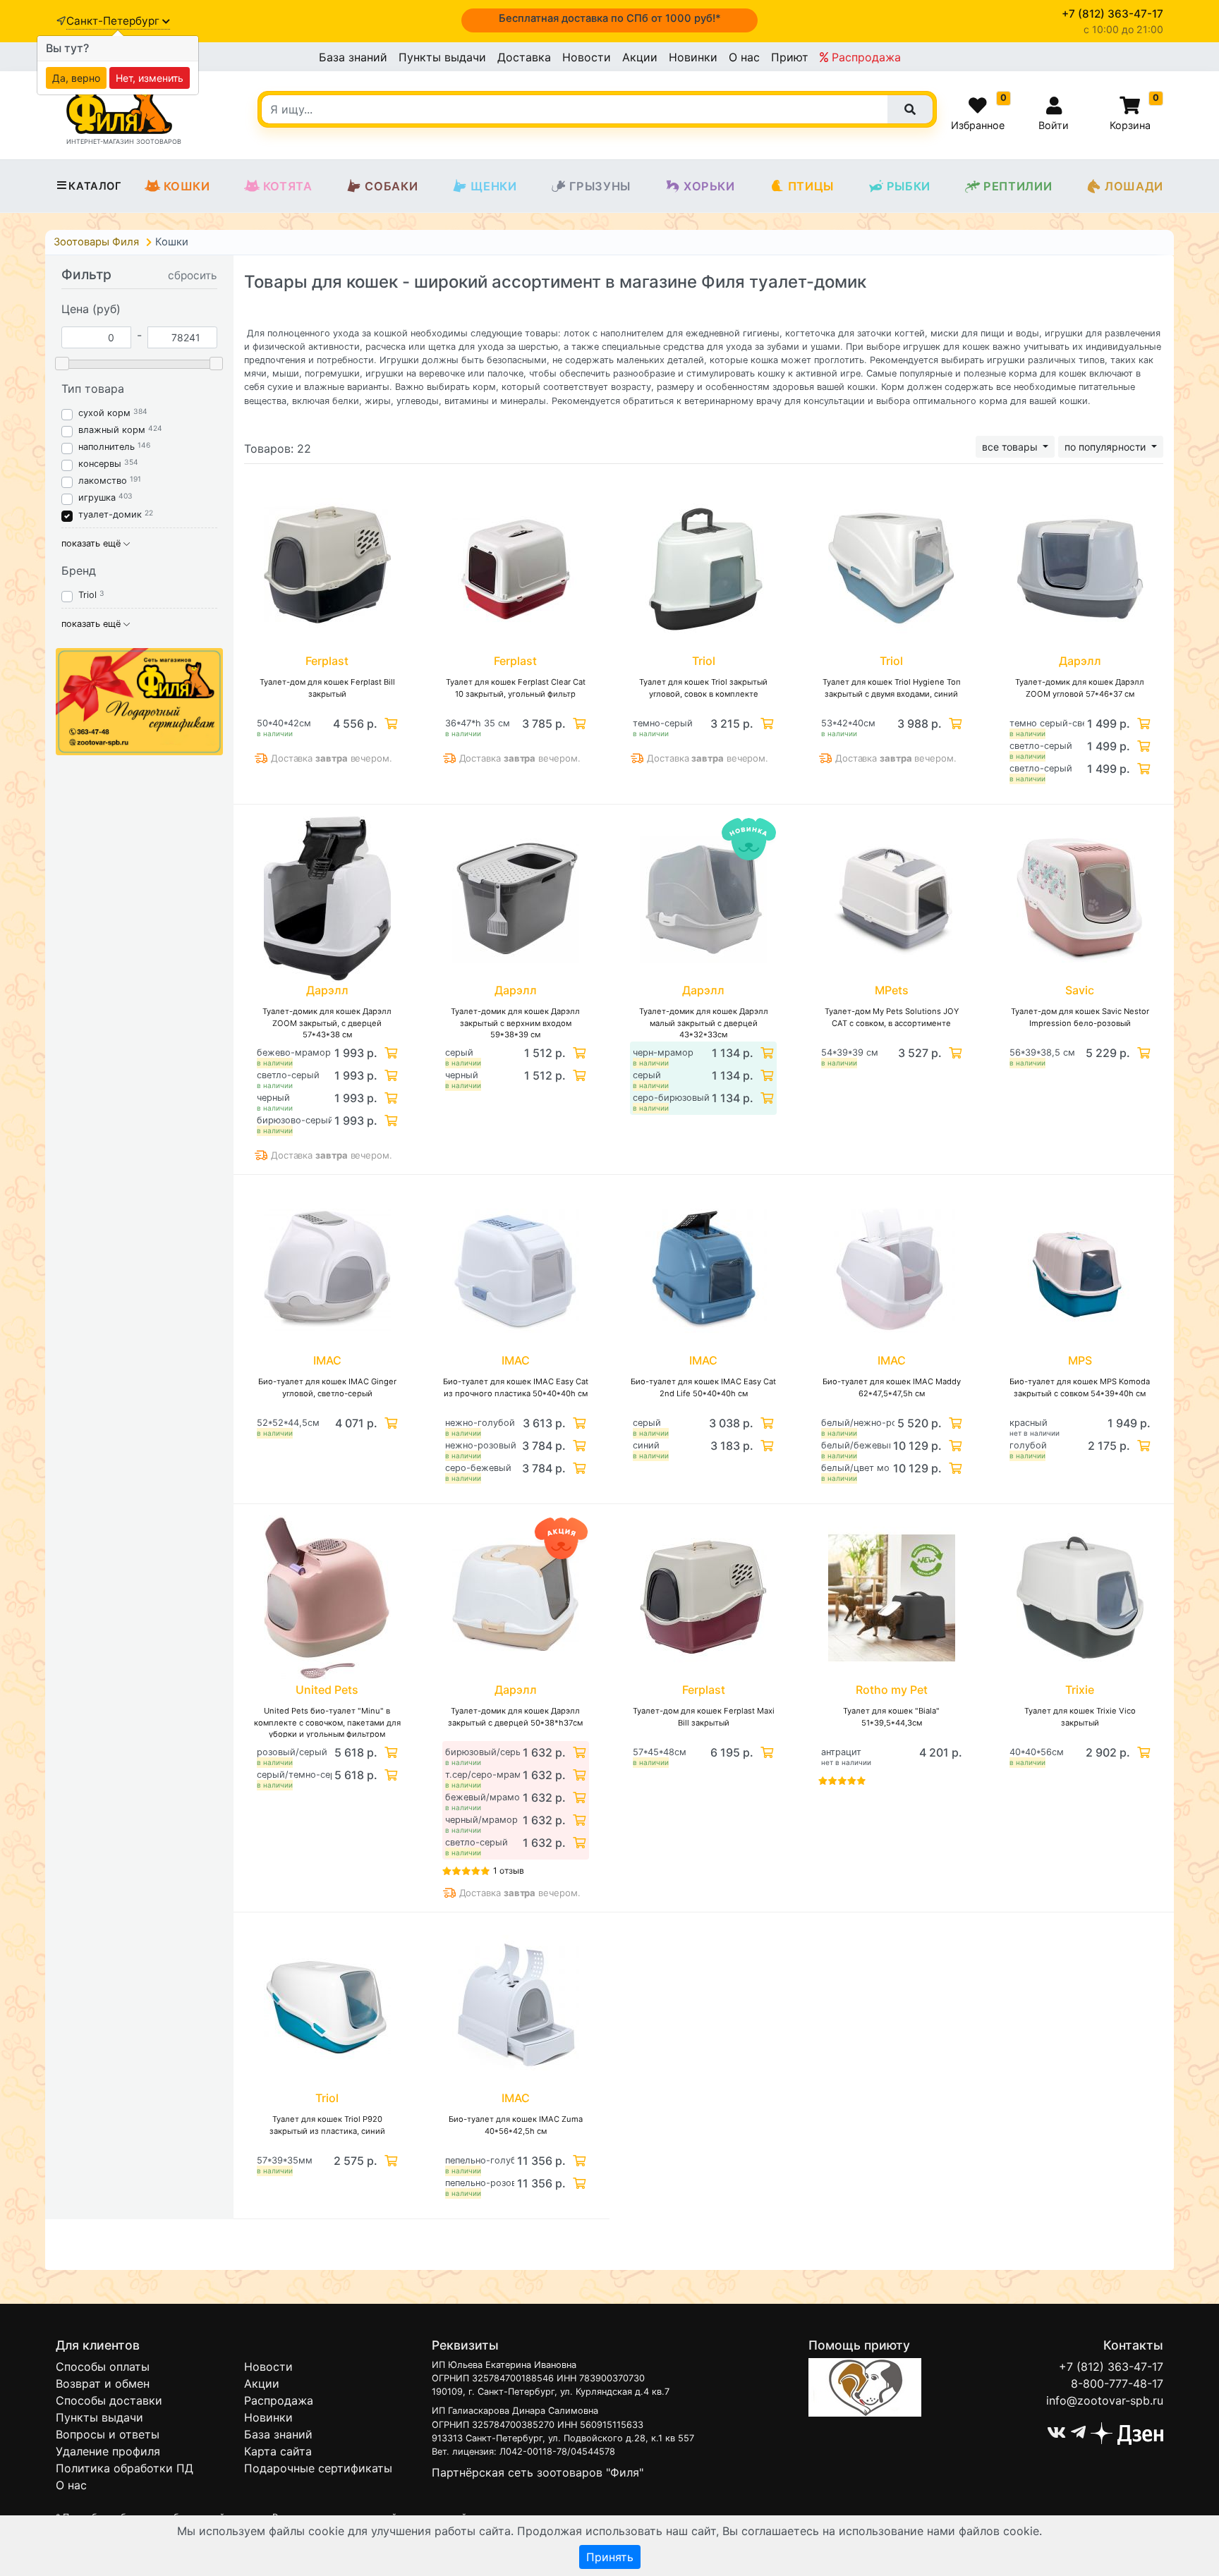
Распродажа (865, 57)
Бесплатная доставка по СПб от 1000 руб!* (610, 18)
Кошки (187, 186)
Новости (587, 57)
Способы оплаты (103, 2367)
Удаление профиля (108, 2451)
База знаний (353, 57)
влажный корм (112, 430)
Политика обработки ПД (125, 2468)
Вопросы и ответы (108, 2434)
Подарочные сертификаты (318, 2468)
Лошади (1134, 186)
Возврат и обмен (103, 2383)
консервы (100, 464)
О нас (744, 57)
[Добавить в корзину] (389, 724)
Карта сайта (278, 2451)
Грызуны (600, 186)
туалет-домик (110, 514)
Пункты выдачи (442, 57)
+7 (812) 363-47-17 (1111, 2367)
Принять (610, 2557)
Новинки (693, 57)
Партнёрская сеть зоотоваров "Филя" (538, 2472)
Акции (640, 57)
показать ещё (92, 543)
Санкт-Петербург (114, 21)
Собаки (391, 186)
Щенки (493, 186)
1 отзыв (509, 1870)
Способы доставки (109, 2400)
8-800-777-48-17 (1117, 2383)
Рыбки (909, 186)
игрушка (97, 498)
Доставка (524, 57)
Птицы (811, 186)
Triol (87, 595)
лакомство (103, 481)
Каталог (95, 186)
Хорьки (709, 186)
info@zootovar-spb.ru (1105, 2400)
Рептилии (1018, 186)
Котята (288, 186)
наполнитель (107, 447)
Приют (790, 57)
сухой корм (104, 413)
